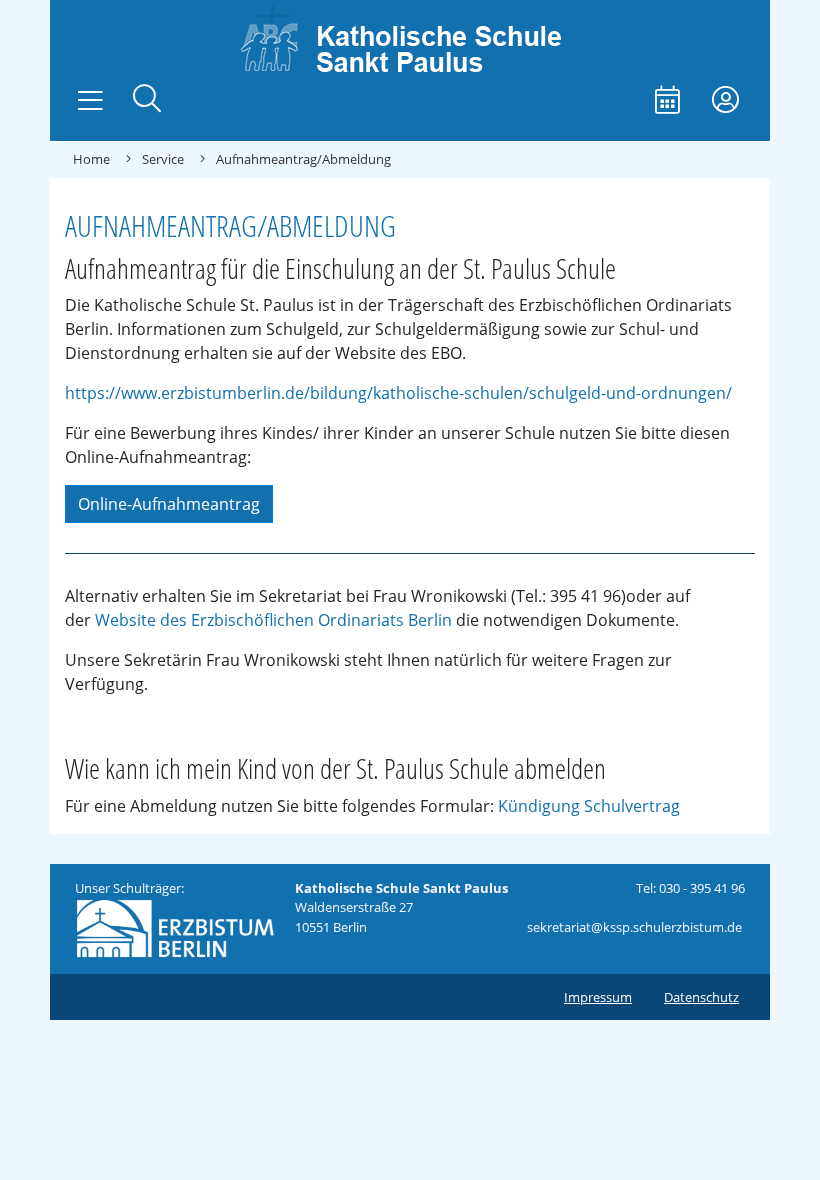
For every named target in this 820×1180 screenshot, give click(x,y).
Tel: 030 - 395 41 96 (690, 888)
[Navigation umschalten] (90, 101)
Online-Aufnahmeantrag (169, 504)
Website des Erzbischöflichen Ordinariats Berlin (273, 620)
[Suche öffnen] (147, 100)
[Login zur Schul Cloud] (725, 101)
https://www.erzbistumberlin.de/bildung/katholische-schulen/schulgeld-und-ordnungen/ (398, 393)
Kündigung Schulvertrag (589, 806)
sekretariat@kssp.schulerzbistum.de (634, 927)
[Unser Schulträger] (175, 927)
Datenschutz (701, 997)
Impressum (598, 997)
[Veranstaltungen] (667, 101)
